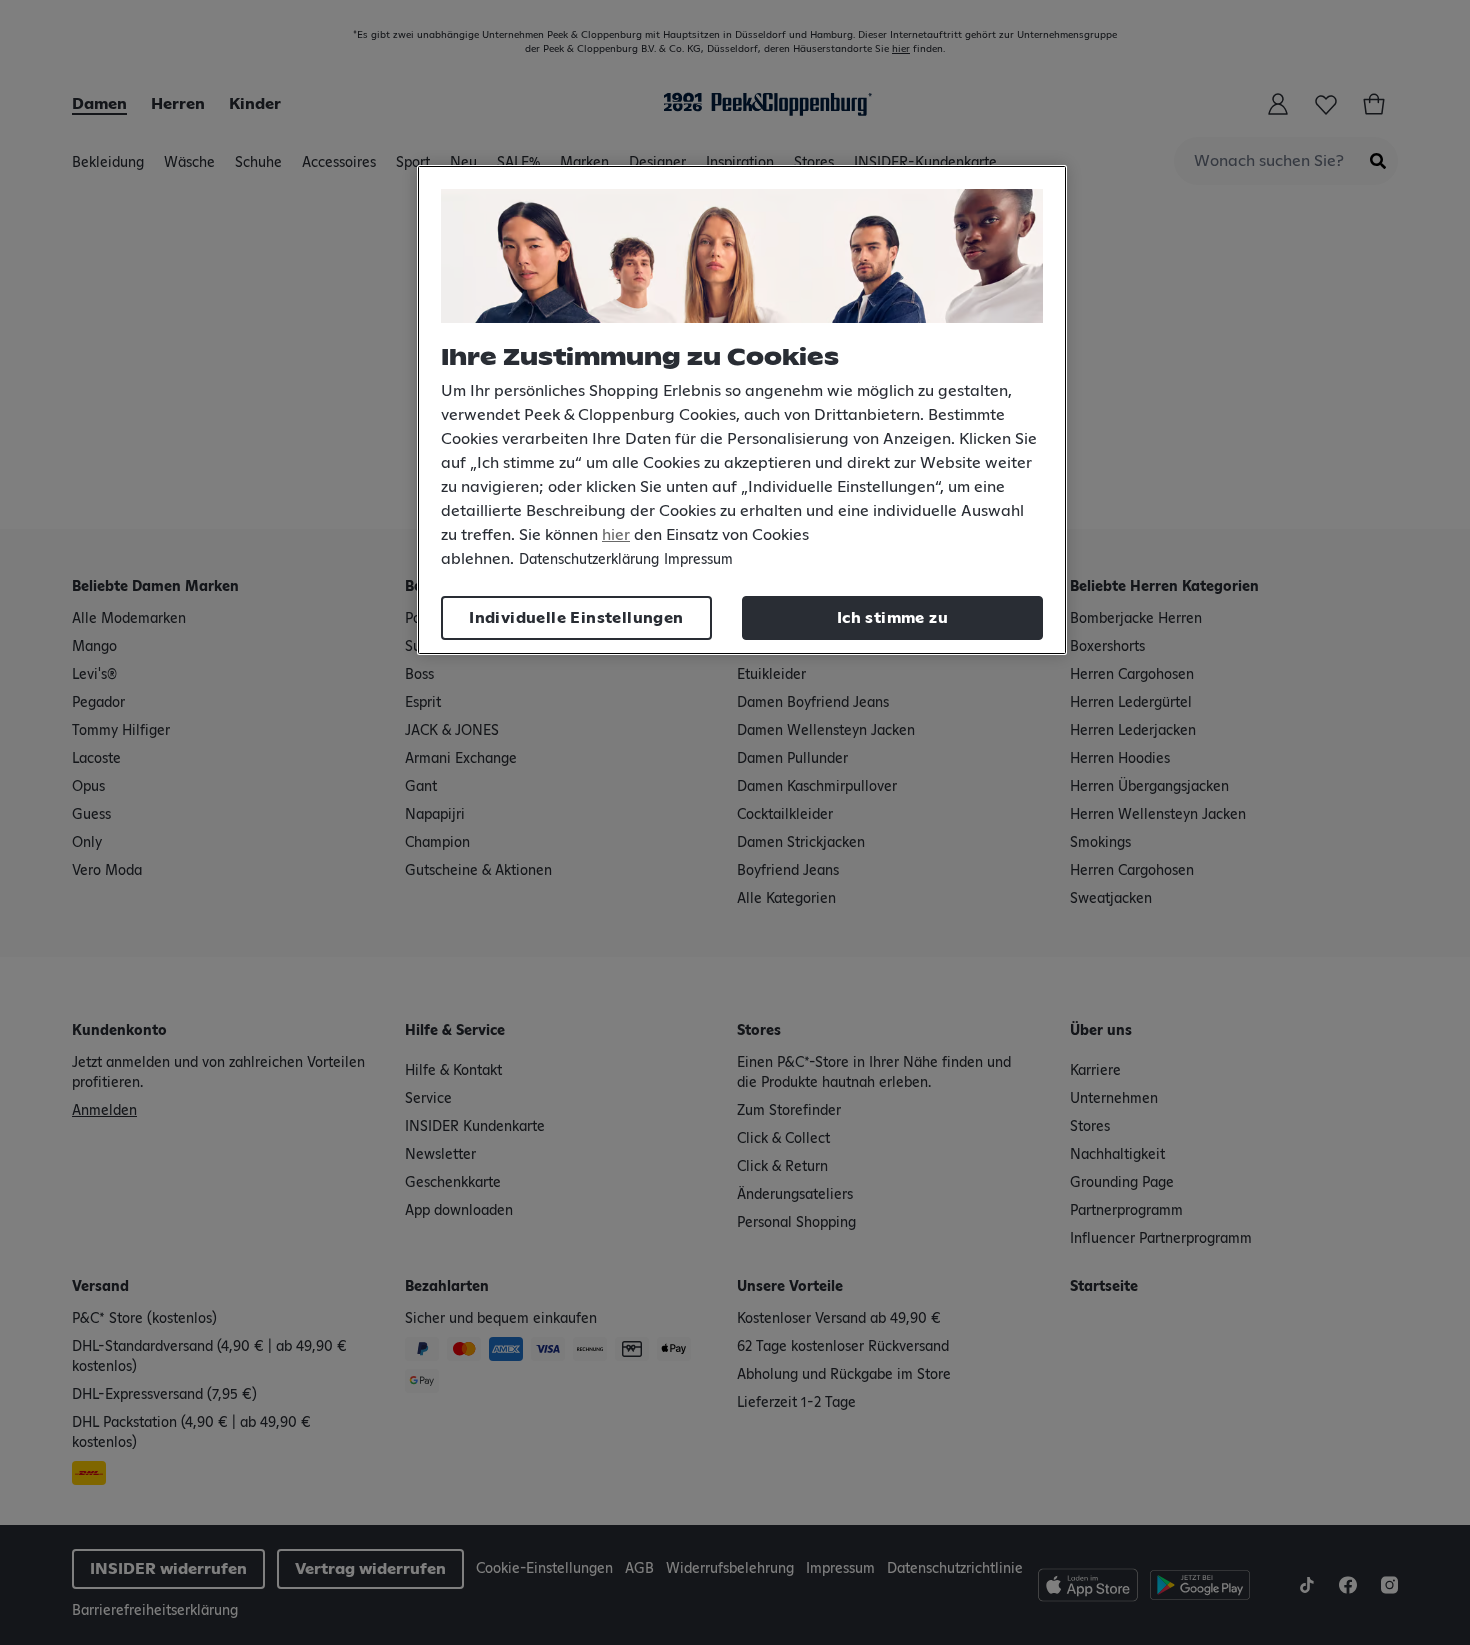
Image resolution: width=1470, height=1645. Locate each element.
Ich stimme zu (892, 618)
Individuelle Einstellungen (576, 618)
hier (616, 535)
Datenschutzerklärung (589, 560)
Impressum (698, 560)
